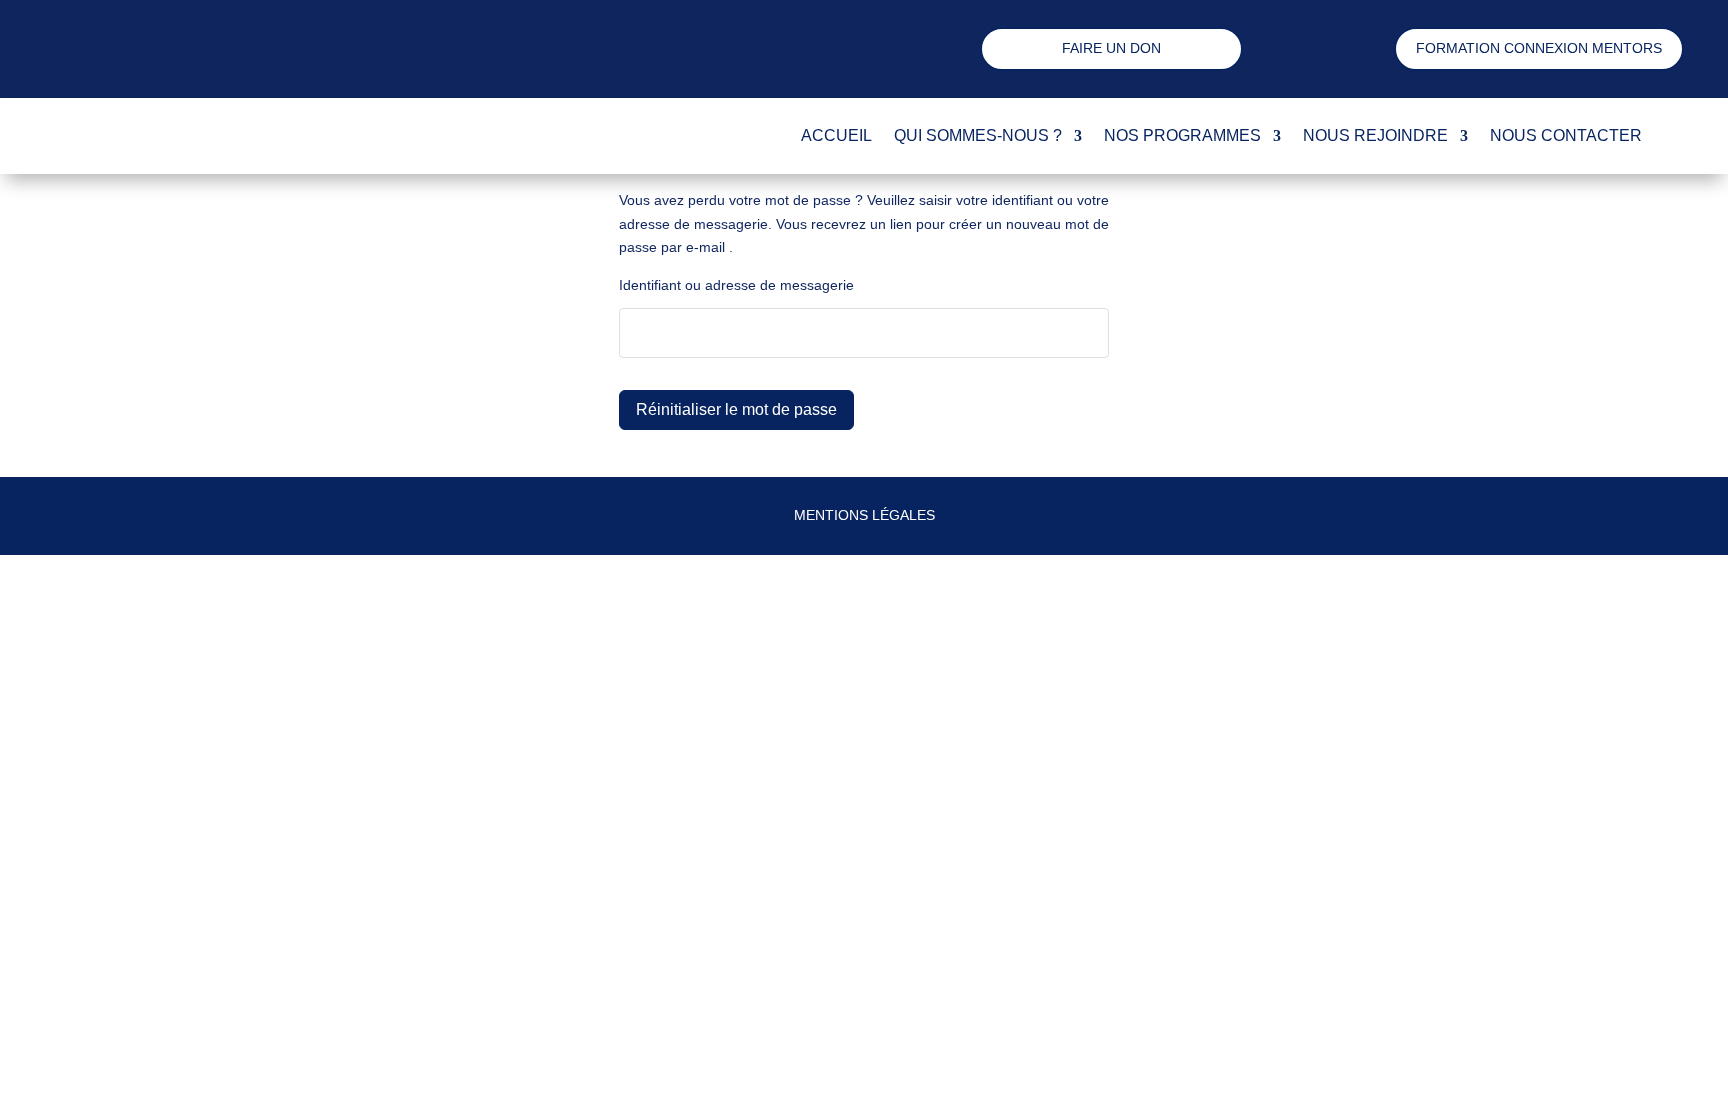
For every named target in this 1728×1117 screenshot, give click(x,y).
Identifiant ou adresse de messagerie (736, 285)
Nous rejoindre (1375, 135)
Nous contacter (1566, 135)
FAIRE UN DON (1111, 48)
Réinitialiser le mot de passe (736, 409)
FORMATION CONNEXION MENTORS (1539, 48)
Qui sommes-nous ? (978, 135)
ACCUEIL (836, 135)
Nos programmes (1182, 135)
